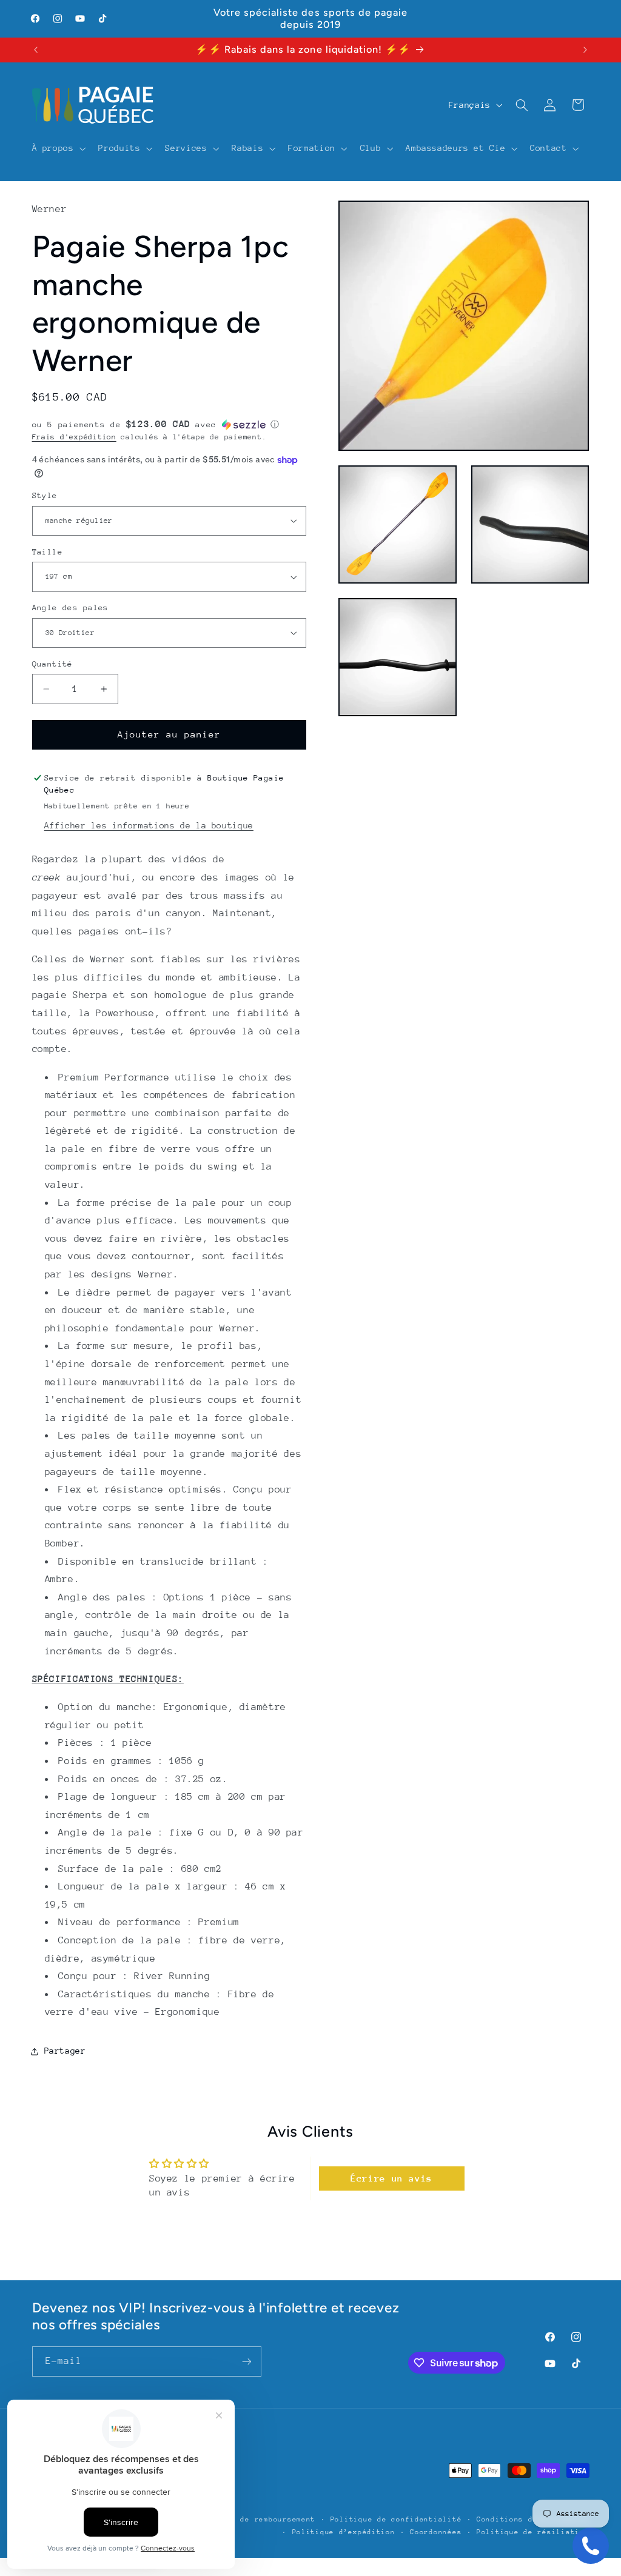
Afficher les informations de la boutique (149, 825)
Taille (48, 552)
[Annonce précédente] (36, 50)
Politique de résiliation (533, 2532)
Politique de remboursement (254, 2519)
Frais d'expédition (74, 437)
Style (45, 495)
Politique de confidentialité (396, 2519)
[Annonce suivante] (585, 50)
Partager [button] (65, 2051)
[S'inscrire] (246, 2361)
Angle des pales (70, 607)
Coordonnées (436, 2532)
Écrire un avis (391, 2178)
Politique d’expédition (344, 2532)
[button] (58, 148)
